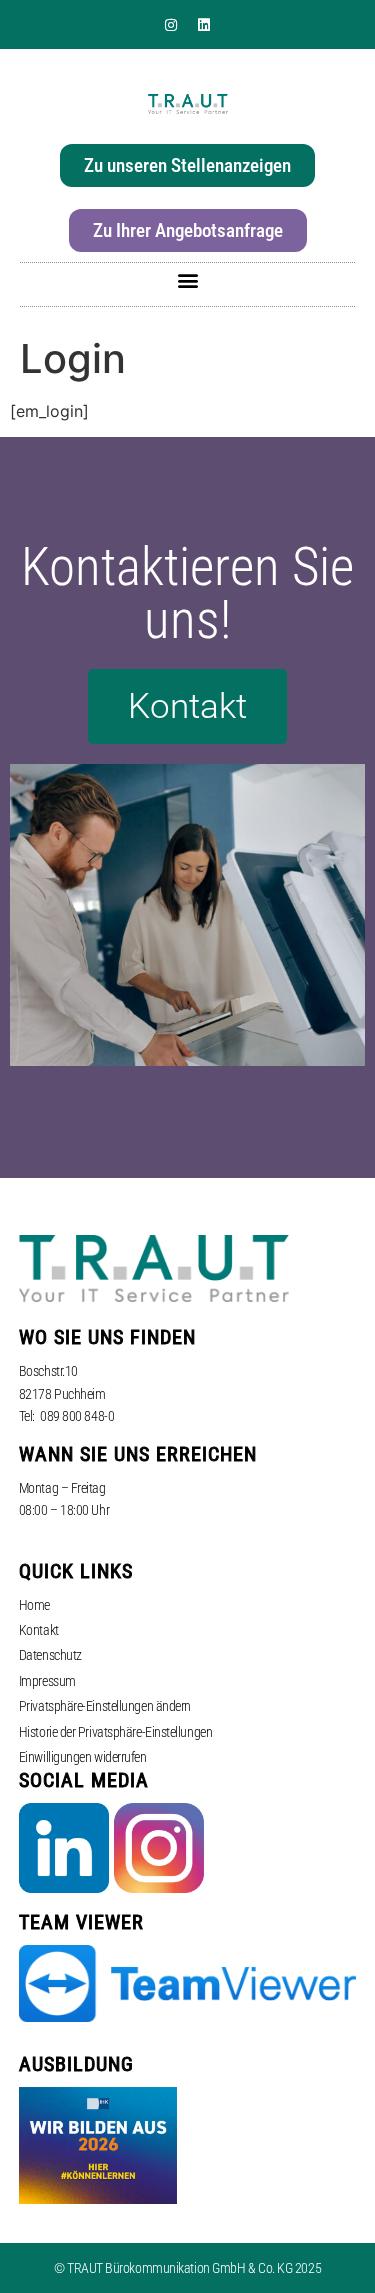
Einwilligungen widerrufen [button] (83, 1757)
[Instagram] (171, 25)
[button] (187, 279)
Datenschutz (50, 1655)
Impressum (47, 1681)
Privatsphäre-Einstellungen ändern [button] (105, 1706)
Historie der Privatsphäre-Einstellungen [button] (115, 1732)
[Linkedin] (204, 25)
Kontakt (39, 1630)
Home (34, 1605)
